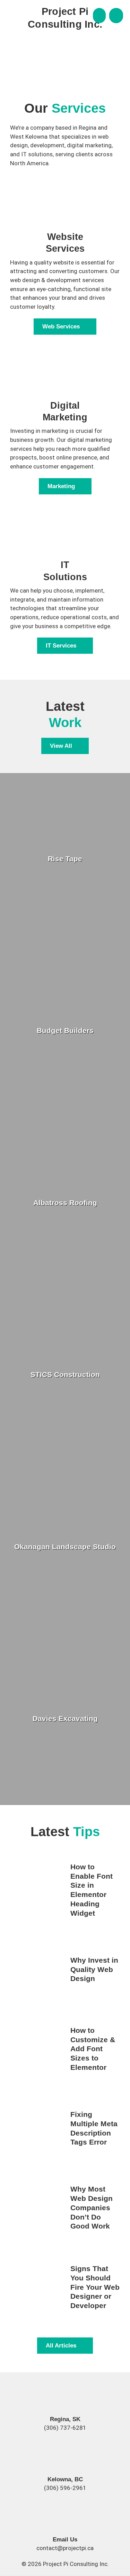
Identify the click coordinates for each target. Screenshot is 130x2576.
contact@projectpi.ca (65, 2548)
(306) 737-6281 (65, 2428)
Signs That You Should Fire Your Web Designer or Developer (95, 2287)
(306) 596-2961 (65, 2488)
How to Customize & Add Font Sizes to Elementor (93, 2049)
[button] (99, 16)
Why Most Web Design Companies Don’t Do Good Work (92, 2208)
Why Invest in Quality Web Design (94, 1969)
